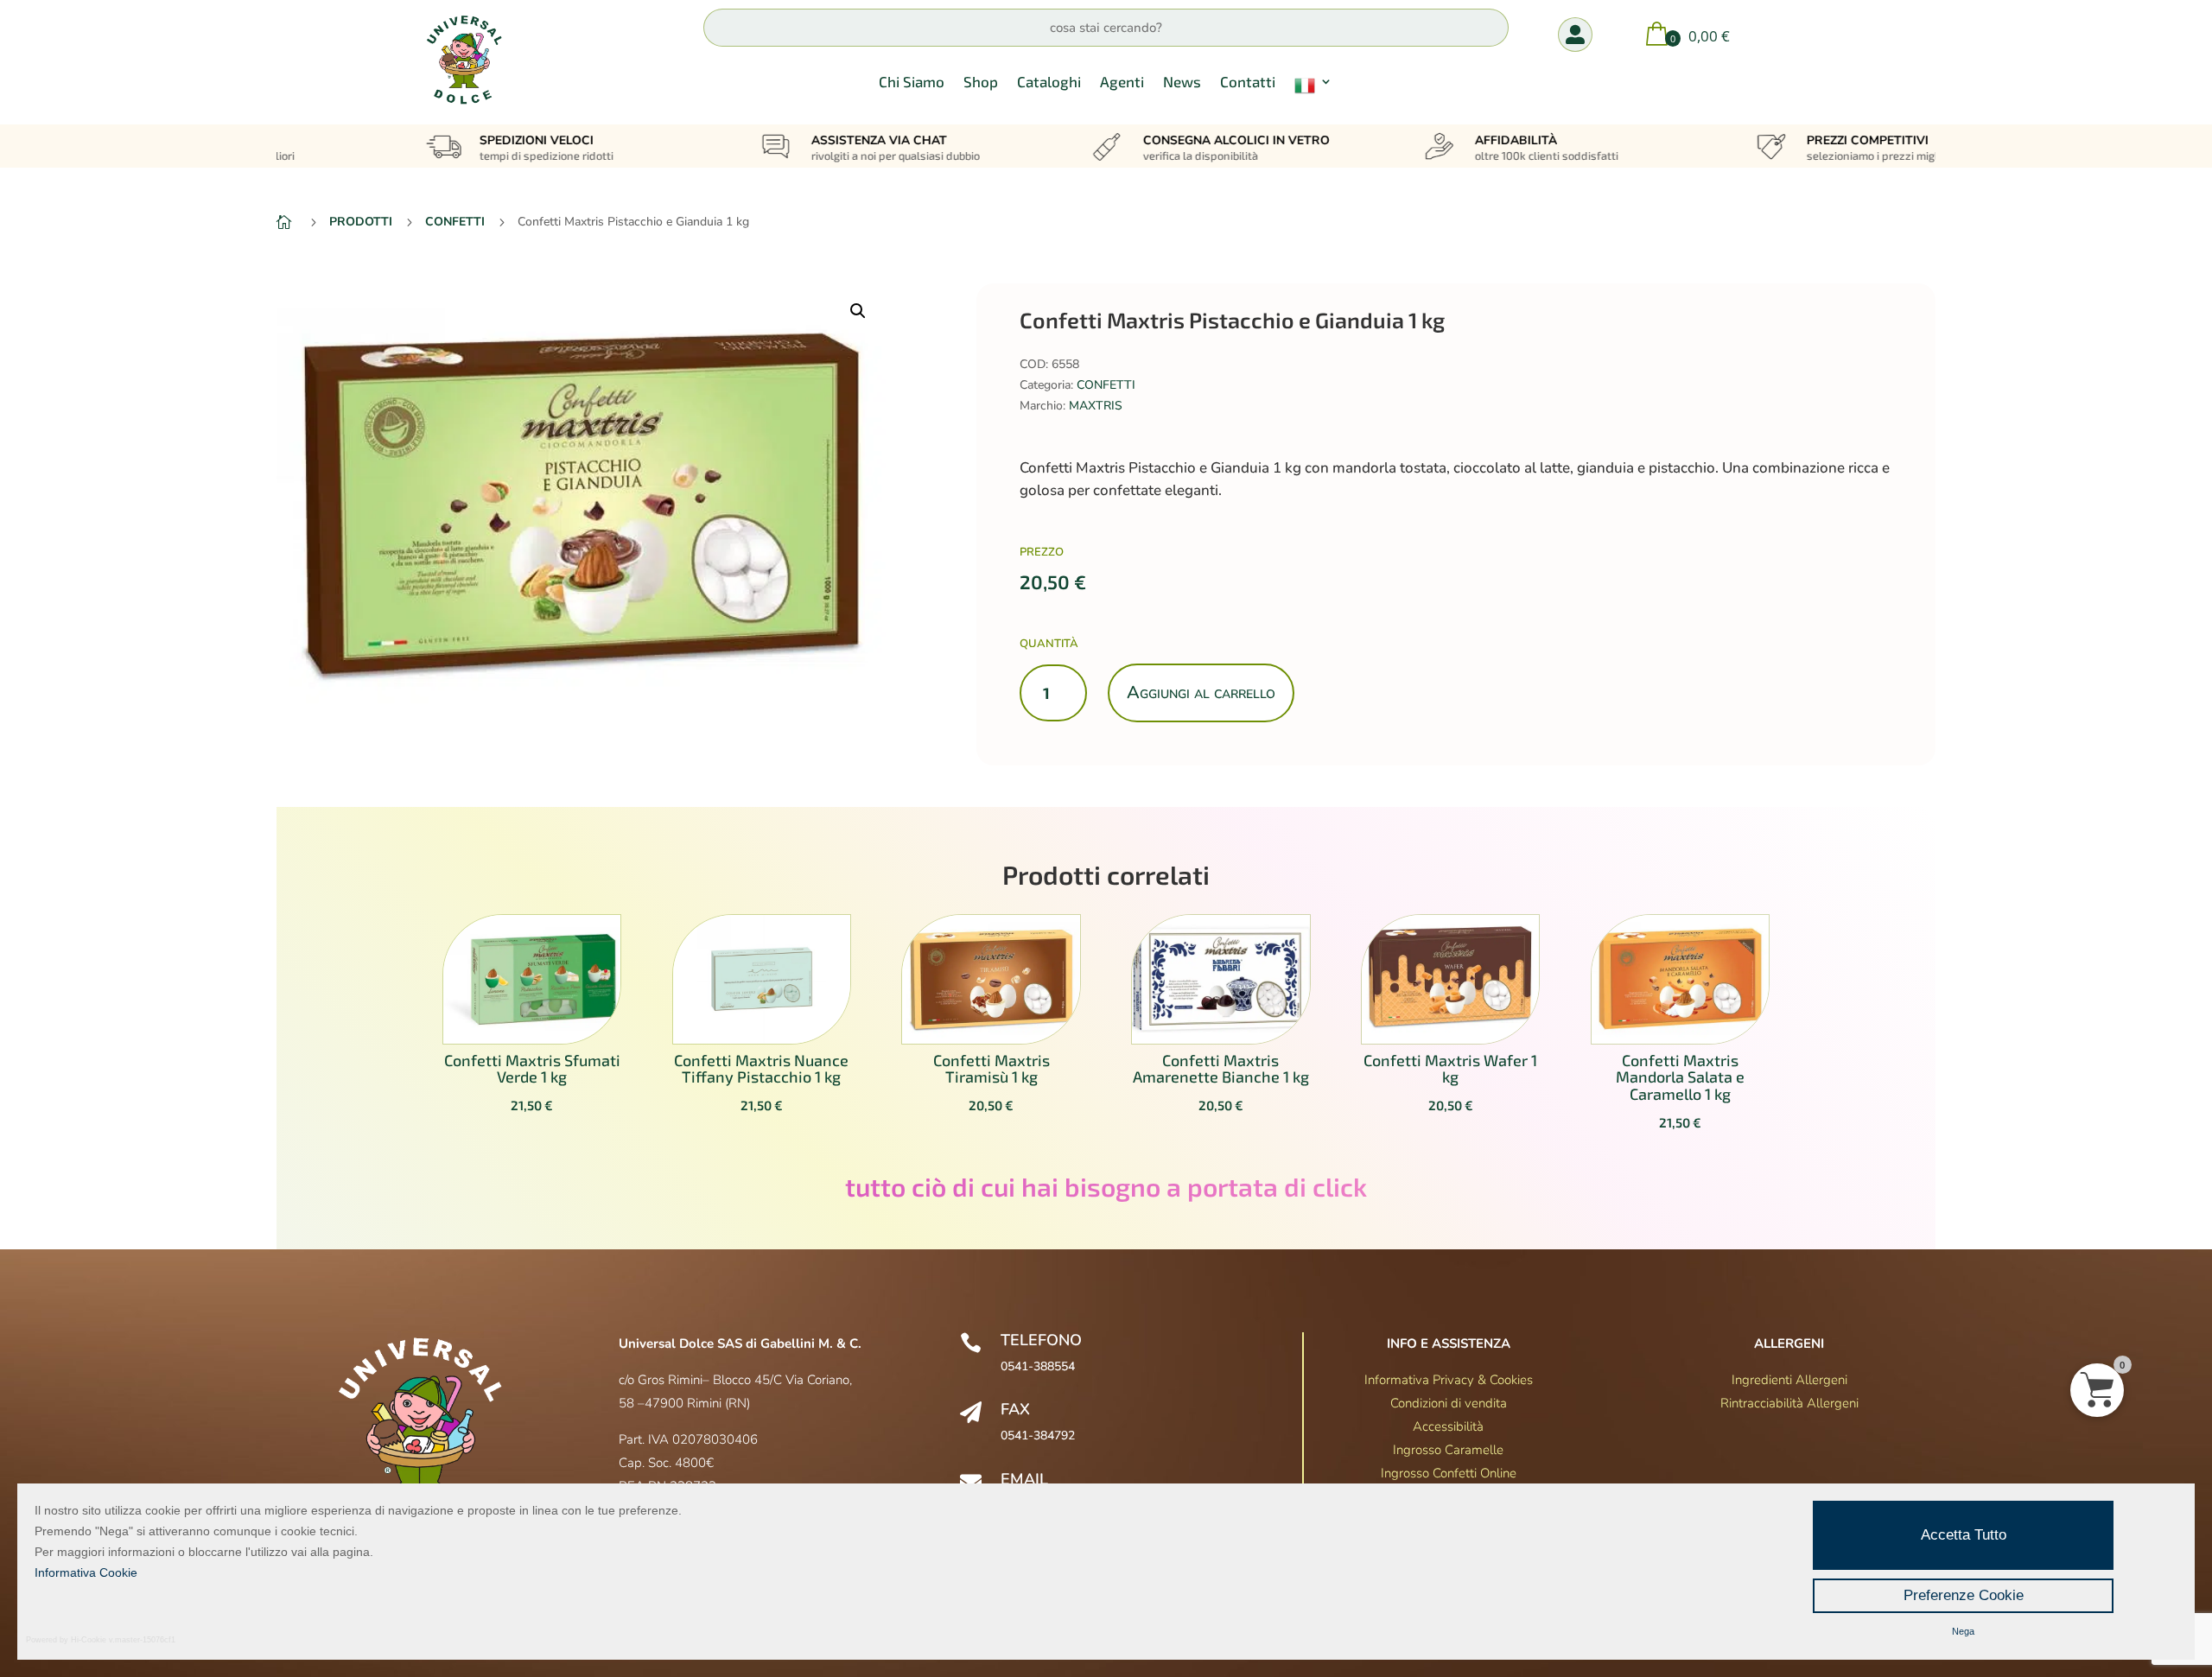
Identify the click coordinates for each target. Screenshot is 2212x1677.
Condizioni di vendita (1449, 1403)
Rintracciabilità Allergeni (1789, 1403)
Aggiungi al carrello (1201, 692)
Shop (981, 83)
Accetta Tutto (1964, 1535)
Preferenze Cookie (1964, 1595)
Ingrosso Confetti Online (1449, 1473)
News (1182, 83)
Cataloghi (1049, 83)
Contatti (1248, 83)
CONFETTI (1106, 385)
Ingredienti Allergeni (1789, 1380)
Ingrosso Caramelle (1448, 1450)
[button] (858, 311)
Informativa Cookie (86, 1572)
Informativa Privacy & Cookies (1449, 1380)
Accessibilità (1448, 1426)
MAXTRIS (1096, 406)
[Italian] (1313, 89)
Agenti (1122, 83)
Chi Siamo (912, 83)
